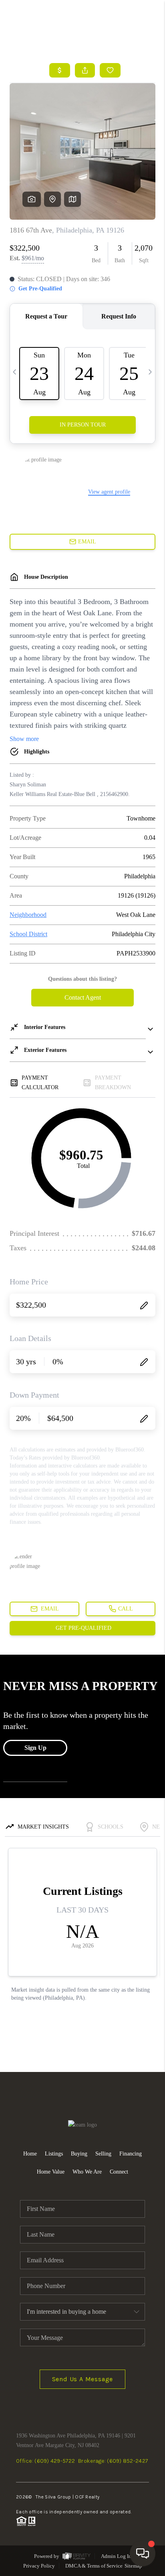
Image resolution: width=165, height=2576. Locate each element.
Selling (103, 2154)
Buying (79, 2154)
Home (30, 2154)
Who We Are (87, 2172)
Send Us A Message (83, 2379)
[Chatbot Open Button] (143, 2554)
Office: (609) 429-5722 (45, 2461)
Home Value (51, 2172)
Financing (131, 2154)
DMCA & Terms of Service (94, 2566)
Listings (54, 2154)
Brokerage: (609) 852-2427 (113, 2461)
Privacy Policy (39, 2566)
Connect (119, 2172)
